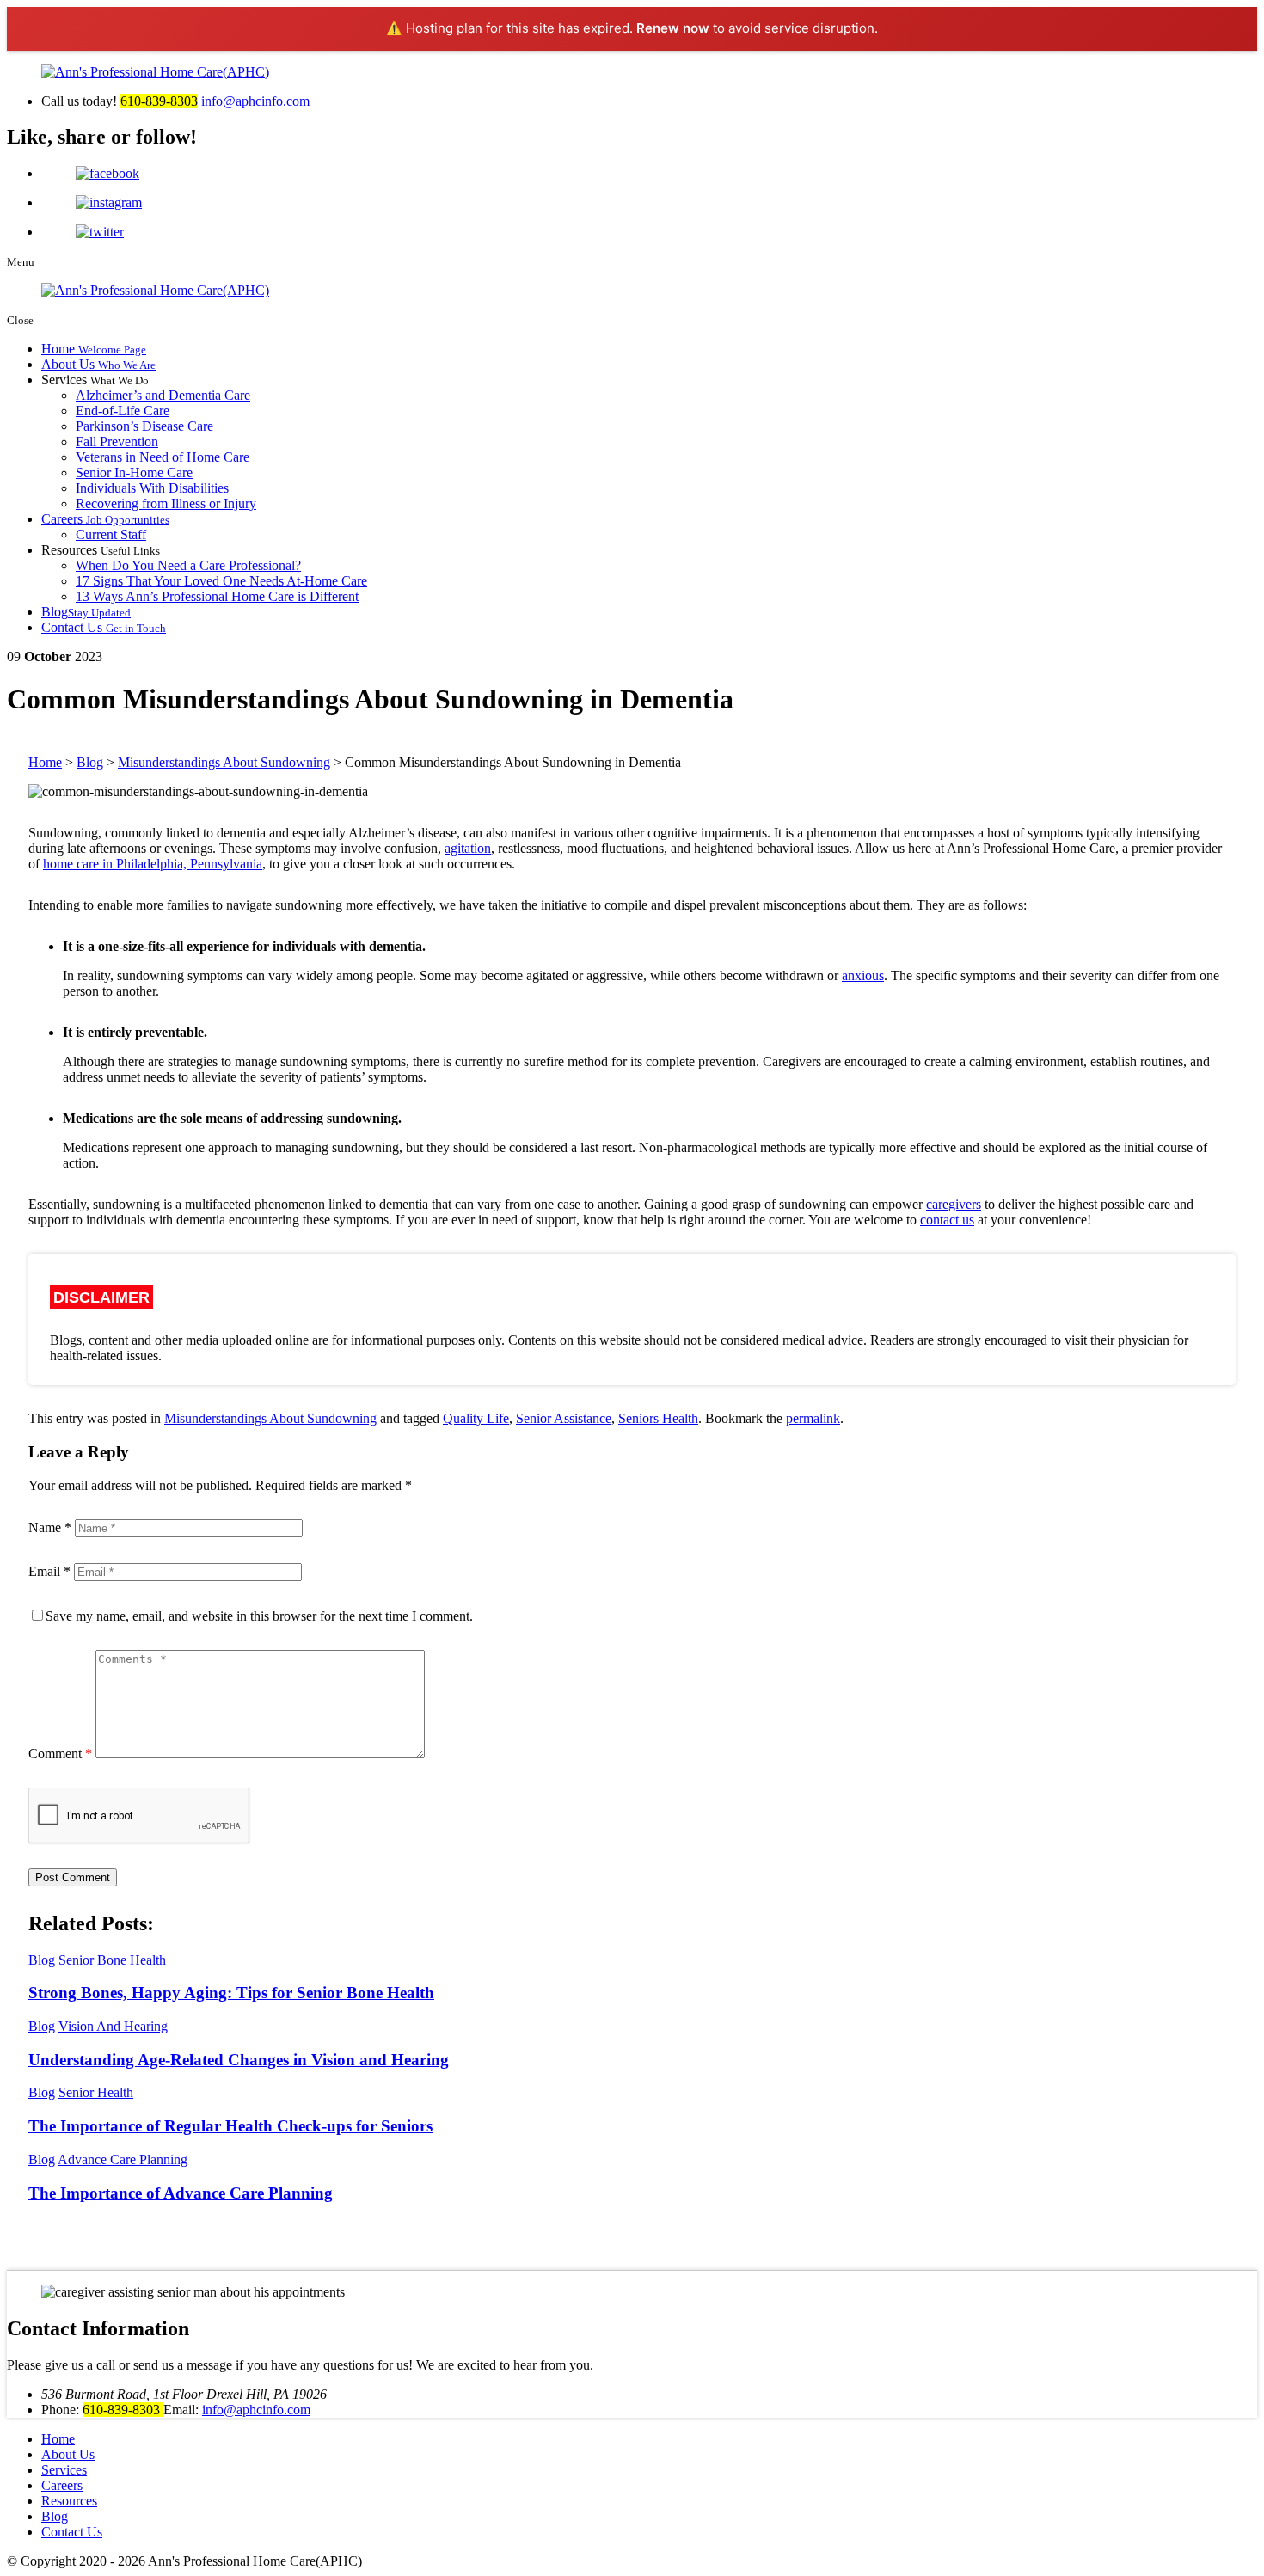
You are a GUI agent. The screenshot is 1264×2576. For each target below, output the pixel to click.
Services (64, 2470)
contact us (947, 1220)
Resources (69, 2501)
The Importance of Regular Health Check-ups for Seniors (230, 2126)
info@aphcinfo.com (255, 101)
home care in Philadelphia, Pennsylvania (153, 864)
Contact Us (104, 627)
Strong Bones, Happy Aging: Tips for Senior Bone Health (231, 1993)
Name (50, 1527)
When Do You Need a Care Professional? (188, 565)
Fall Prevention (117, 442)
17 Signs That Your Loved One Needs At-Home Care (221, 581)
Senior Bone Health (112, 1960)
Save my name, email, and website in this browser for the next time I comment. (259, 1616)
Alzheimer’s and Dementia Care (163, 395)
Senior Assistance (564, 1418)
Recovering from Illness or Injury (166, 503)
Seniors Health (658, 1418)
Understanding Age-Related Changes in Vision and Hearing (239, 2060)
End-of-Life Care (123, 411)
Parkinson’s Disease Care (144, 426)
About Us (98, 364)
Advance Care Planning (123, 2159)
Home (94, 349)
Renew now (673, 28)
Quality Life (476, 1418)
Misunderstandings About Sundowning (270, 1418)
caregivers (954, 1204)
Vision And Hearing (113, 2026)
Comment (60, 1754)
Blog (86, 612)
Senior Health (96, 2092)
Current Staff (111, 534)
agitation (468, 848)
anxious (863, 975)
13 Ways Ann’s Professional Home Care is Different (217, 596)
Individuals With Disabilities (152, 488)
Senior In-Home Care (134, 472)
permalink (813, 1418)
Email (49, 1571)
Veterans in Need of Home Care (163, 457)
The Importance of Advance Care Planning (181, 2193)
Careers (105, 519)
